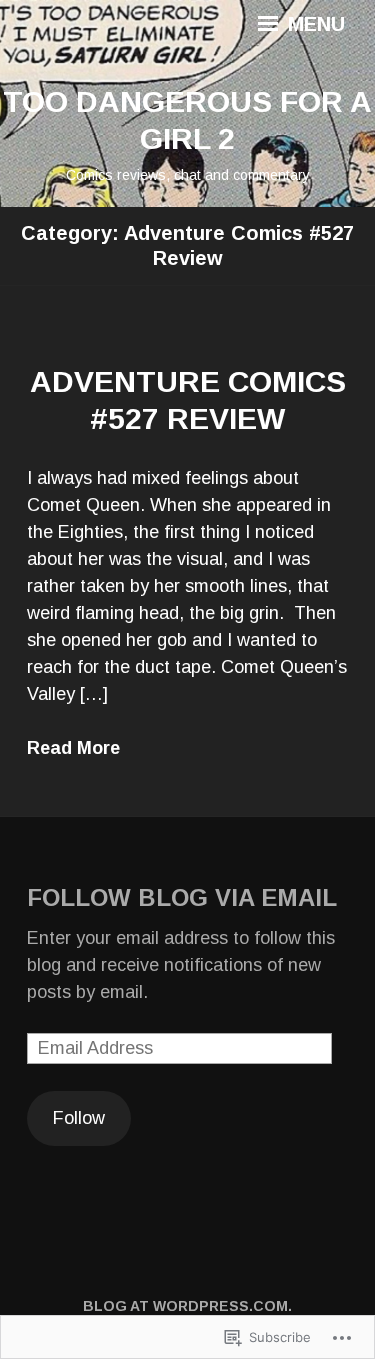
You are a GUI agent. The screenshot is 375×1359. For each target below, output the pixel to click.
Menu (313, 24)
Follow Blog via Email (182, 897)
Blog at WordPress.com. (187, 1306)
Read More (73, 748)
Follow (79, 1118)
